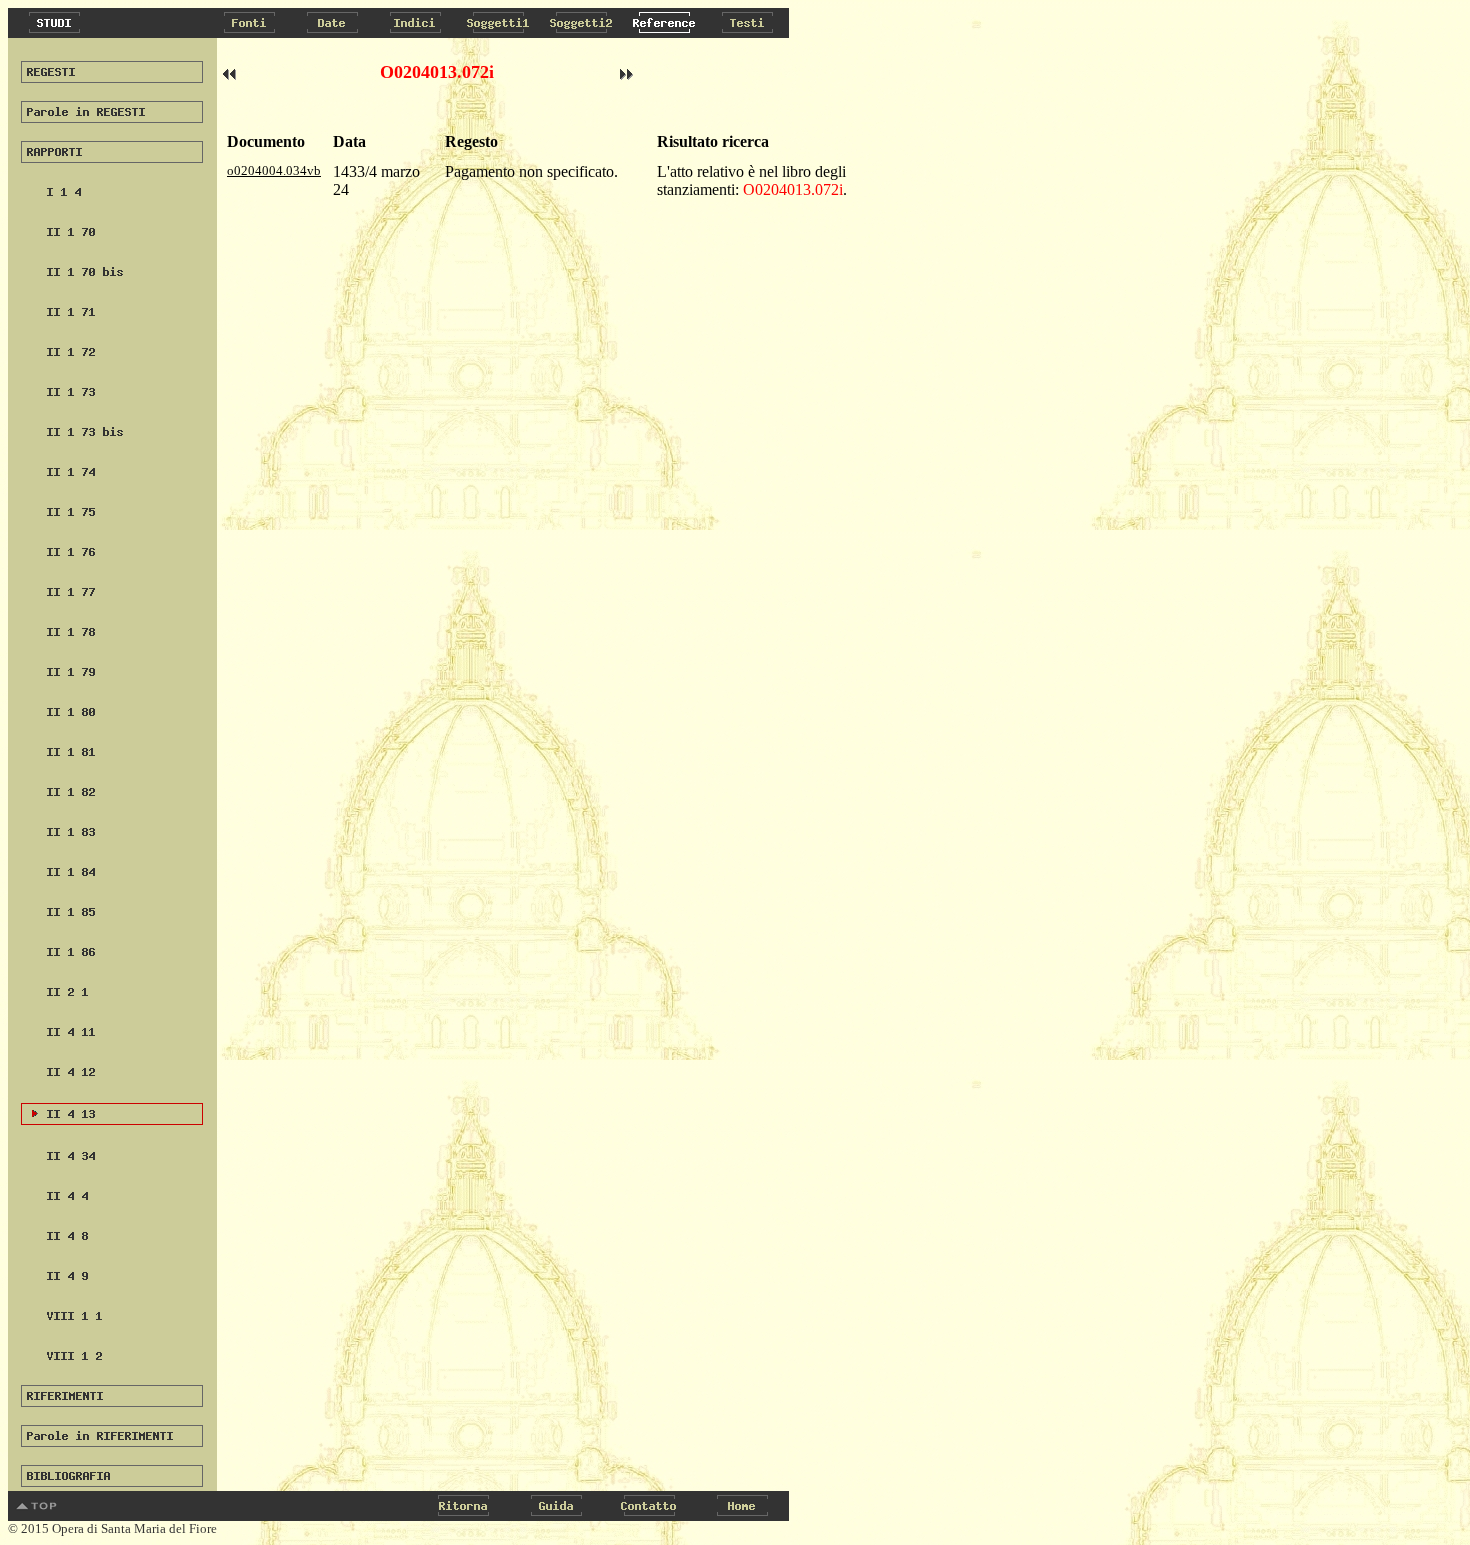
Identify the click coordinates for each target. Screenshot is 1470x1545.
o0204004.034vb (274, 170)
